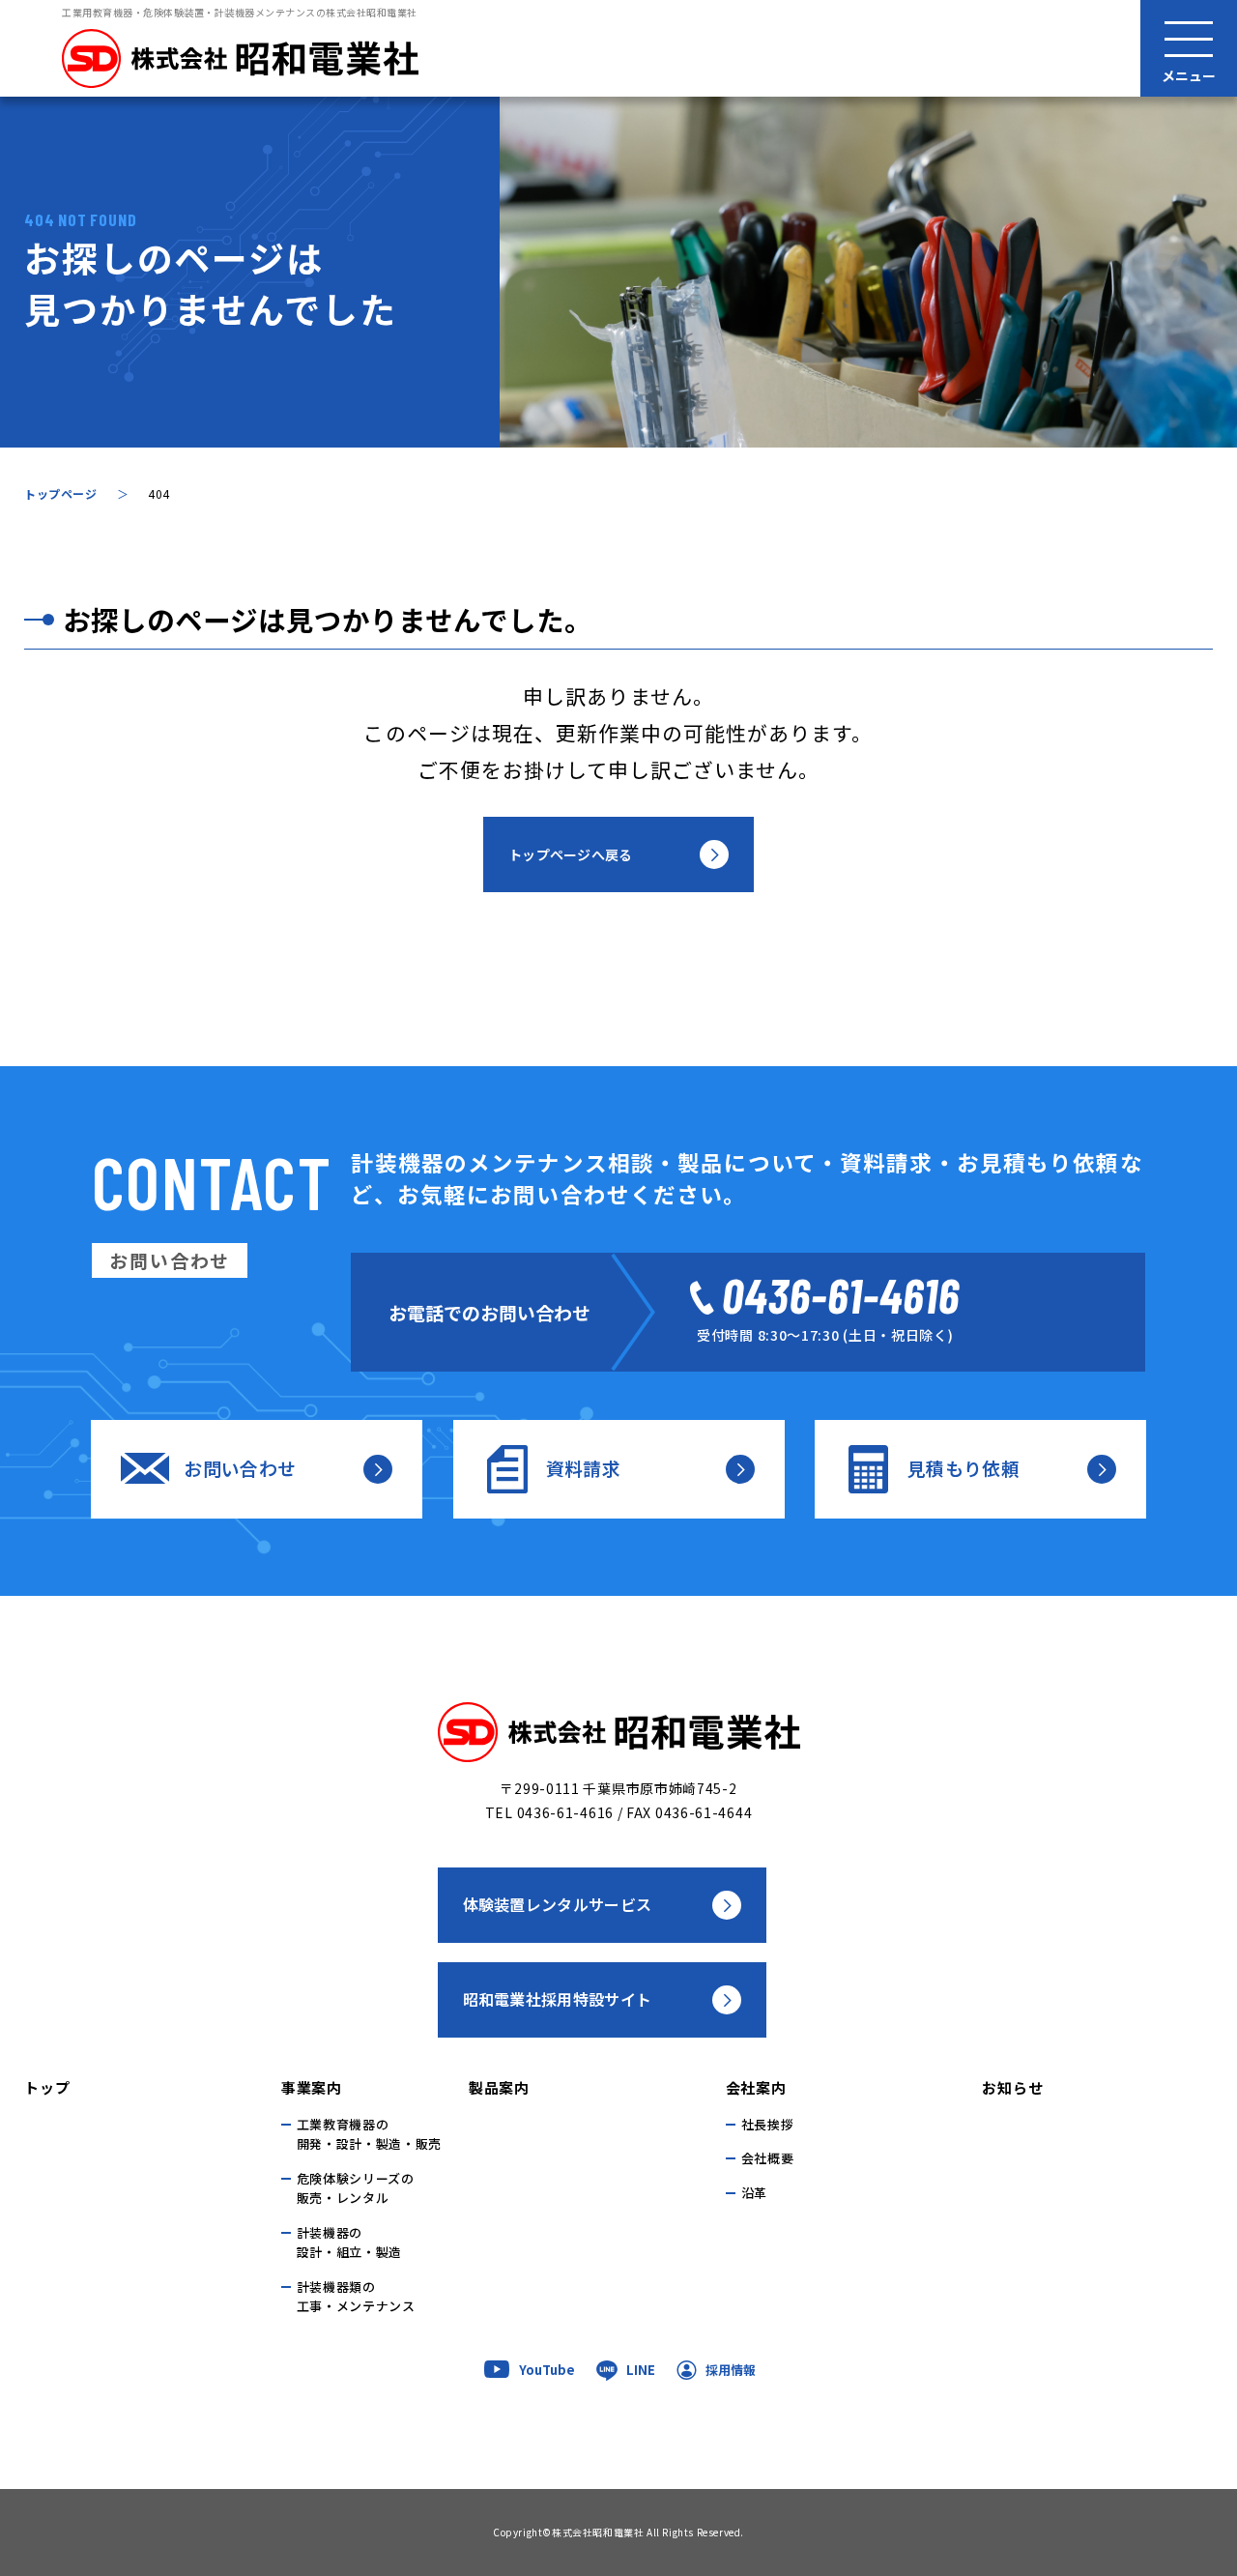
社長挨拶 (768, 2124)
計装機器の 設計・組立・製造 (349, 2243)
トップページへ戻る (571, 854)
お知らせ (1012, 2087)
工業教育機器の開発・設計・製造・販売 (369, 2134)
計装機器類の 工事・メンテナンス (356, 2297)
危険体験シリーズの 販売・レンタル (356, 2188)
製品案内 (499, 2087)
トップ (47, 2087)
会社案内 (756, 2087)
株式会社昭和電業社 (598, 2532)
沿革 (754, 2193)
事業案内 (312, 2087)
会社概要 (768, 2158)
